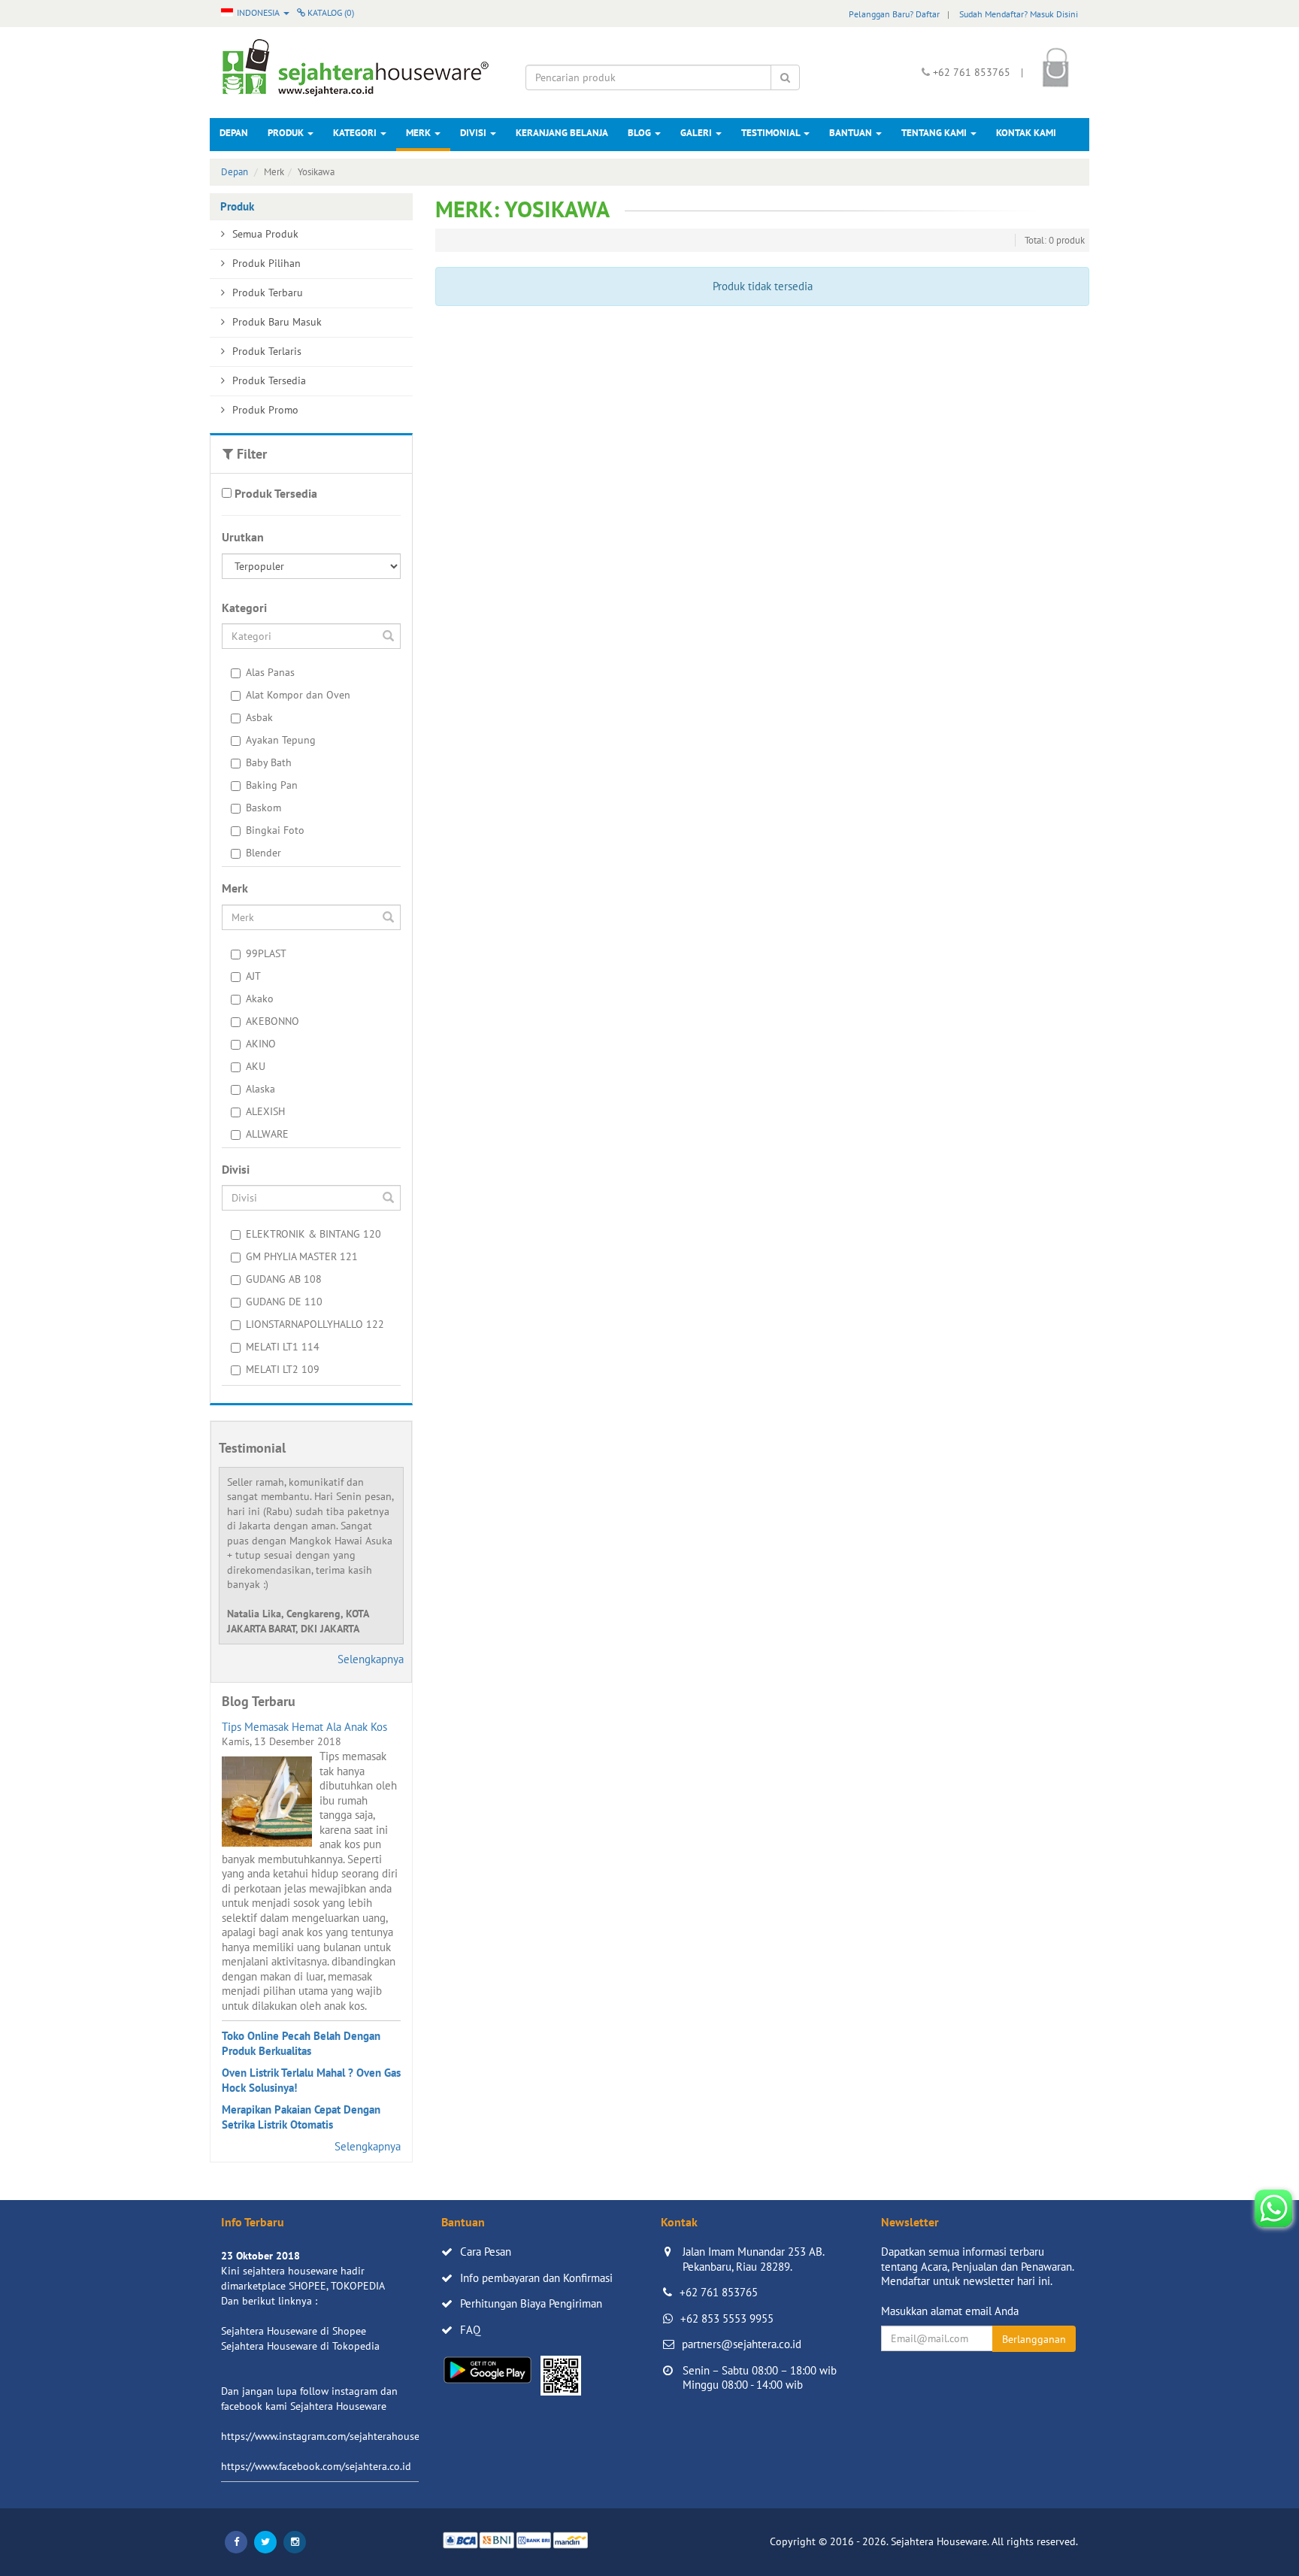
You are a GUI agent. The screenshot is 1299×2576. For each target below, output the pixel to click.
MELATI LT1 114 (283, 1347)
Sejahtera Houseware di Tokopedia (300, 2346)
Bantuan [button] (852, 133)
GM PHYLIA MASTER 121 (302, 1256)
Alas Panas (270, 672)
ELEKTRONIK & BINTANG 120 (313, 1234)
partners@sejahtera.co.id (742, 2344)
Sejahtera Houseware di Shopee (294, 2331)
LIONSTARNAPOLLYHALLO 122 (315, 1324)
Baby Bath (269, 762)
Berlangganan (1034, 2339)
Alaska (260, 1089)
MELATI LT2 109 (283, 1369)
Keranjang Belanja (562, 133)
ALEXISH (265, 1111)
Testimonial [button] (772, 133)
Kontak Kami (1026, 133)
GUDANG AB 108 (284, 1279)
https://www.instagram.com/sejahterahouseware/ (333, 2436)
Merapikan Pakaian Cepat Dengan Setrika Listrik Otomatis (301, 2117)
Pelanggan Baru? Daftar (894, 14)
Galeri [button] (697, 133)
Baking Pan (272, 785)
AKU (256, 1066)
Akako (260, 999)
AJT (253, 976)
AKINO (261, 1044)
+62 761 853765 (719, 2292)
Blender (263, 853)
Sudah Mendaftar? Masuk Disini (1019, 14)
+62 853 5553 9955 (727, 2318)
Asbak (259, 717)
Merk (419, 133)
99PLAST (266, 953)
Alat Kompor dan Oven (298, 695)
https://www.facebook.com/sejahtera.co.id (316, 2466)
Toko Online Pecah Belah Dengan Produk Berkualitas (301, 2043)
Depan (234, 133)
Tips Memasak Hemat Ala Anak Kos (304, 1727)
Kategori (356, 133)
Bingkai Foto (275, 830)
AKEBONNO (273, 1021)
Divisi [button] (474, 133)
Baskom (263, 808)
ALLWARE (267, 1134)
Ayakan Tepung (281, 740)
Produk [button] (287, 133)
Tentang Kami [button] (935, 133)
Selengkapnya (371, 1659)
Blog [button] (640, 133)
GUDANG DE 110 (284, 1302)
